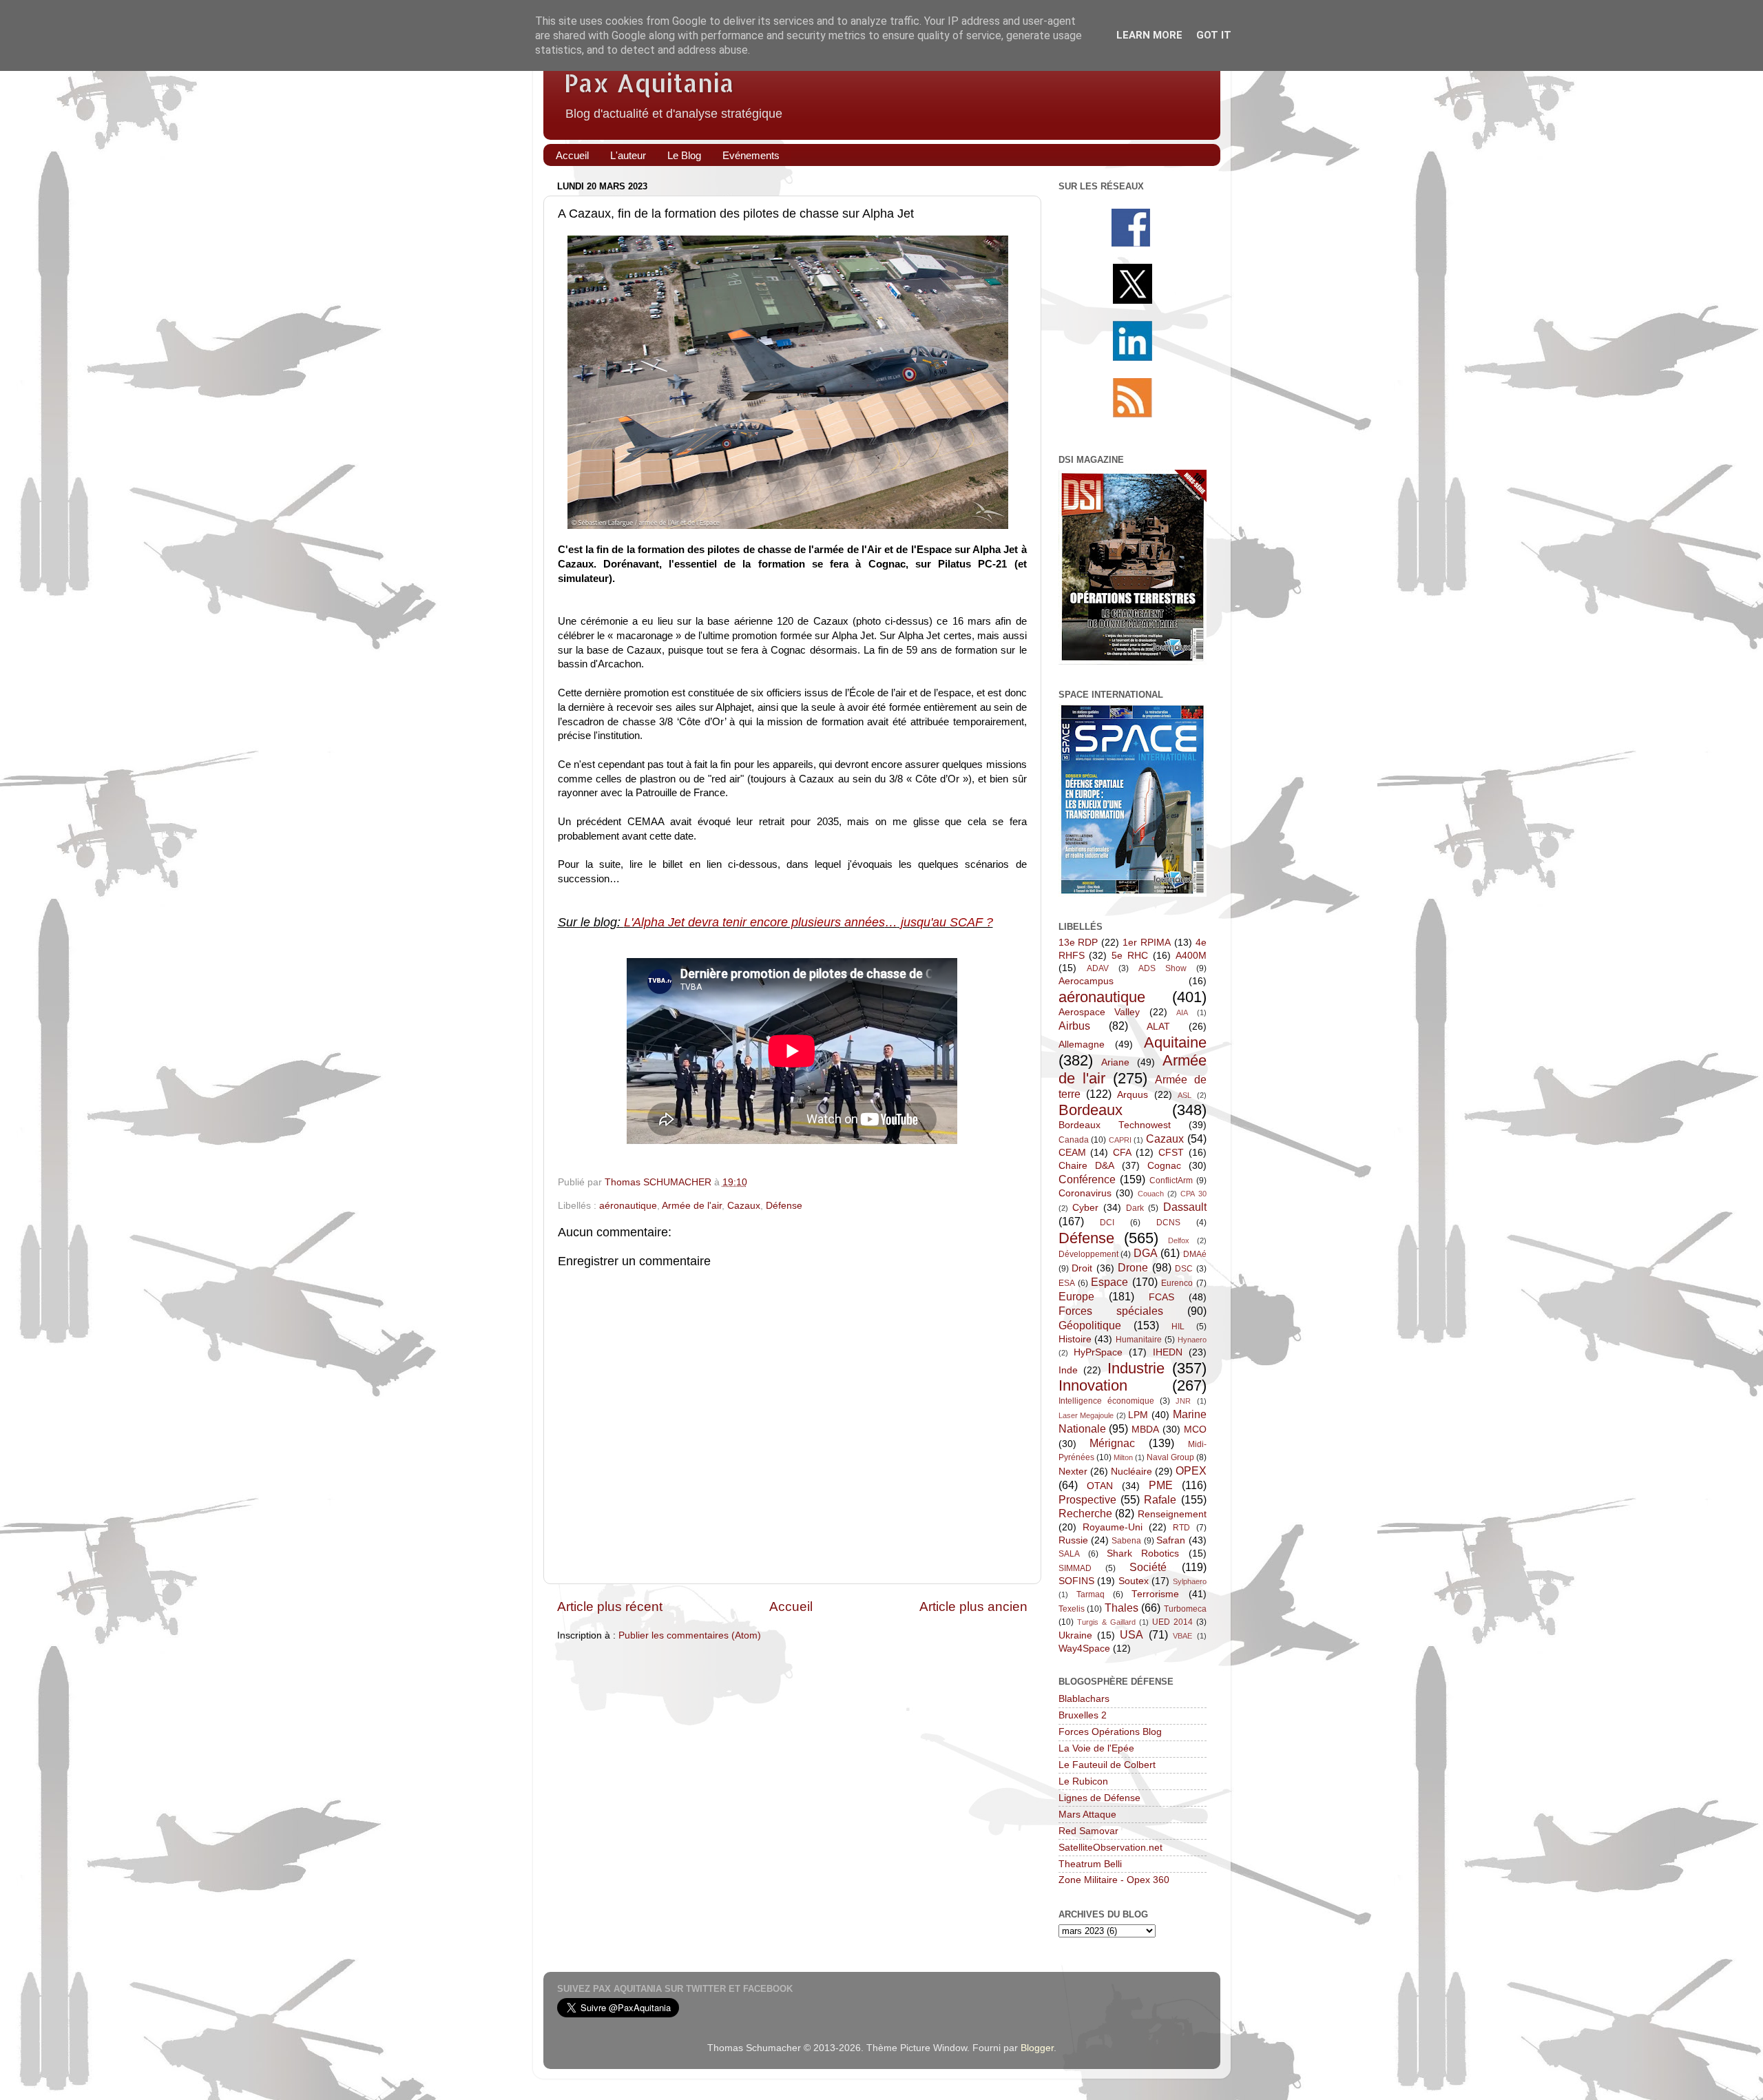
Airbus (1074, 1026)
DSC (1184, 1269)
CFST (1171, 1153)
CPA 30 (1193, 1194)
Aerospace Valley (1099, 1012)
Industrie (1136, 1368)
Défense (784, 1206)
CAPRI (1120, 1140)
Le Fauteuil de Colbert (1107, 1765)
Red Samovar (1088, 1831)
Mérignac (1112, 1443)
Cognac (1164, 1166)
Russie (1073, 1540)
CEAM (1072, 1153)
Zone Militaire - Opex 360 (1114, 1880)
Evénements (751, 155)
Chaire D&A (1086, 1166)
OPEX (1191, 1470)
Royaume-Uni (1113, 1527)
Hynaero (1192, 1340)
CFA (1122, 1153)
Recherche (1085, 1513)
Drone (1133, 1267)
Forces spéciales (1111, 1311)
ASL (1185, 1095)
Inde (1068, 1370)
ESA (1067, 1283)
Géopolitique (1090, 1325)
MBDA (1145, 1430)
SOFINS (1076, 1581)
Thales (1122, 1608)
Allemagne (1082, 1044)
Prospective (1087, 1499)
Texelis (1072, 1609)
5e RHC (1130, 956)
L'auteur (628, 155)
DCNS (1168, 1223)
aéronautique (628, 1206)
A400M (1191, 956)
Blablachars (1084, 1699)
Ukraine (1075, 1635)
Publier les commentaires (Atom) (690, 1635)
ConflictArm (1171, 1181)
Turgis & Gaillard (1106, 1622)
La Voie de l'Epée (1096, 1748)
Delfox (1179, 1240)
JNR (1183, 1401)
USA (1131, 1634)
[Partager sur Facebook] (855, 1183)
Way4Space (1084, 1649)
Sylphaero (1190, 1581)
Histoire (1075, 1339)
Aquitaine (1175, 1042)
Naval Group (1170, 1457)
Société (1148, 1567)
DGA (1146, 1253)
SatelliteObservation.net (1110, 1848)
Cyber (1085, 1208)
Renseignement (1172, 1514)
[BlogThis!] (811, 1183)
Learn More (1149, 35)
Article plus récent (610, 1607)
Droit (1082, 1268)
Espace (1109, 1282)
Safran (1171, 1540)
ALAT (1158, 1027)
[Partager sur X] (833, 1183)
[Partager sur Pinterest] (877, 1183)
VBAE (1182, 1636)
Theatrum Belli (1090, 1864)
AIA (1182, 1012)
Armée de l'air (692, 1206)
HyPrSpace (1098, 1352)
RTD (1181, 1528)
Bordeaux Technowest (1115, 1125)
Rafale (1160, 1499)
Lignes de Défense (1099, 1798)
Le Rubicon (1083, 1781)
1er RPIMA (1147, 943)
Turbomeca (1185, 1609)
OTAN (1100, 1486)
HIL (1178, 1327)
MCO (1195, 1430)
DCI (1107, 1223)
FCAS (1161, 1297)
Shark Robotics (1143, 1553)
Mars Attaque (1087, 1815)
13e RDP (1078, 943)
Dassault (1185, 1207)
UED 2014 (1172, 1622)
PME (1161, 1485)
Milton (1123, 1457)
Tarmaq (1091, 1594)
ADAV (1098, 968)
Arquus (1133, 1095)
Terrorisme (1155, 1594)
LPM (1138, 1415)
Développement (1088, 1254)
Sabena (1126, 1541)
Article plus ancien (973, 1607)
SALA (1069, 1554)
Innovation (1093, 1385)
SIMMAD (1075, 1568)
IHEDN (1168, 1352)
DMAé (1195, 1254)
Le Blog (684, 155)
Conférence (1087, 1179)
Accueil (572, 155)
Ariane (1115, 1062)
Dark (1135, 1208)
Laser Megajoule (1086, 1415)
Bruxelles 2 (1083, 1715)
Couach (1151, 1194)
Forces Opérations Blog (1110, 1732)
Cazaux (744, 1206)
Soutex (1134, 1581)
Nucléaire (1131, 1472)
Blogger (1037, 2048)
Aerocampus (1086, 981)
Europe (1076, 1296)
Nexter (1073, 1472)
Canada (1074, 1140)
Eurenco (1177, 1283)
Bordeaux (1091, 1110)
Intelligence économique (1106, 1401)
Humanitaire (1139, 1340)
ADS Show (1162, 968)
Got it (1214, 35)
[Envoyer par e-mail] (789, 1183)
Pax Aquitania (649, 83)
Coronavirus (1085, 1193)
